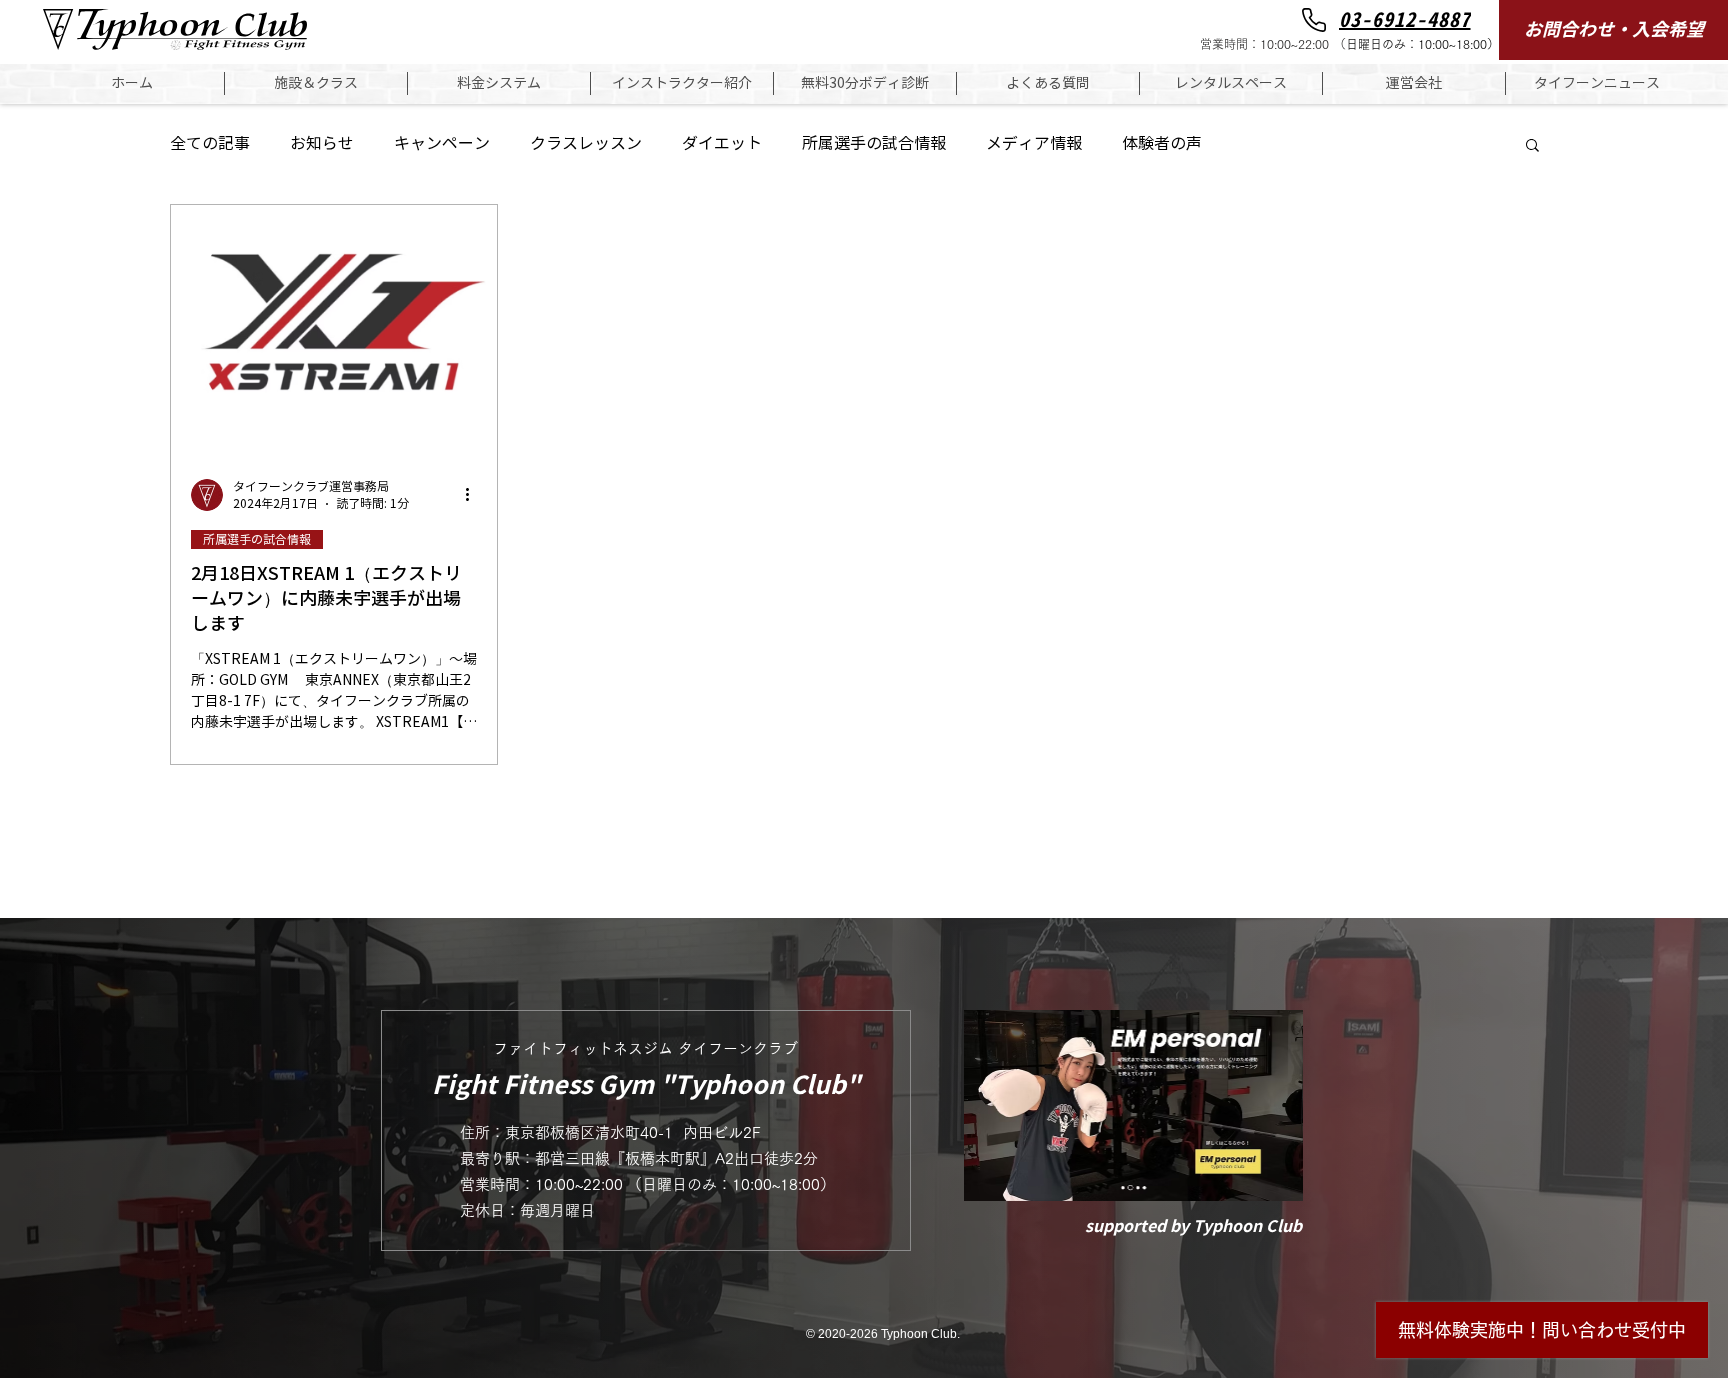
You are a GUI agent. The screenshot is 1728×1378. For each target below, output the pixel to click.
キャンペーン (442, 143)
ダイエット (722, 143)
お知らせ (322, 143)
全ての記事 (210, 143)
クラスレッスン (586, 143)
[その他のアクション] (474, 495)
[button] (316, 83)
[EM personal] (1133, 1105)
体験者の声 (1162, 143)
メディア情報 (1034, 143)
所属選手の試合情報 (874, 143)
